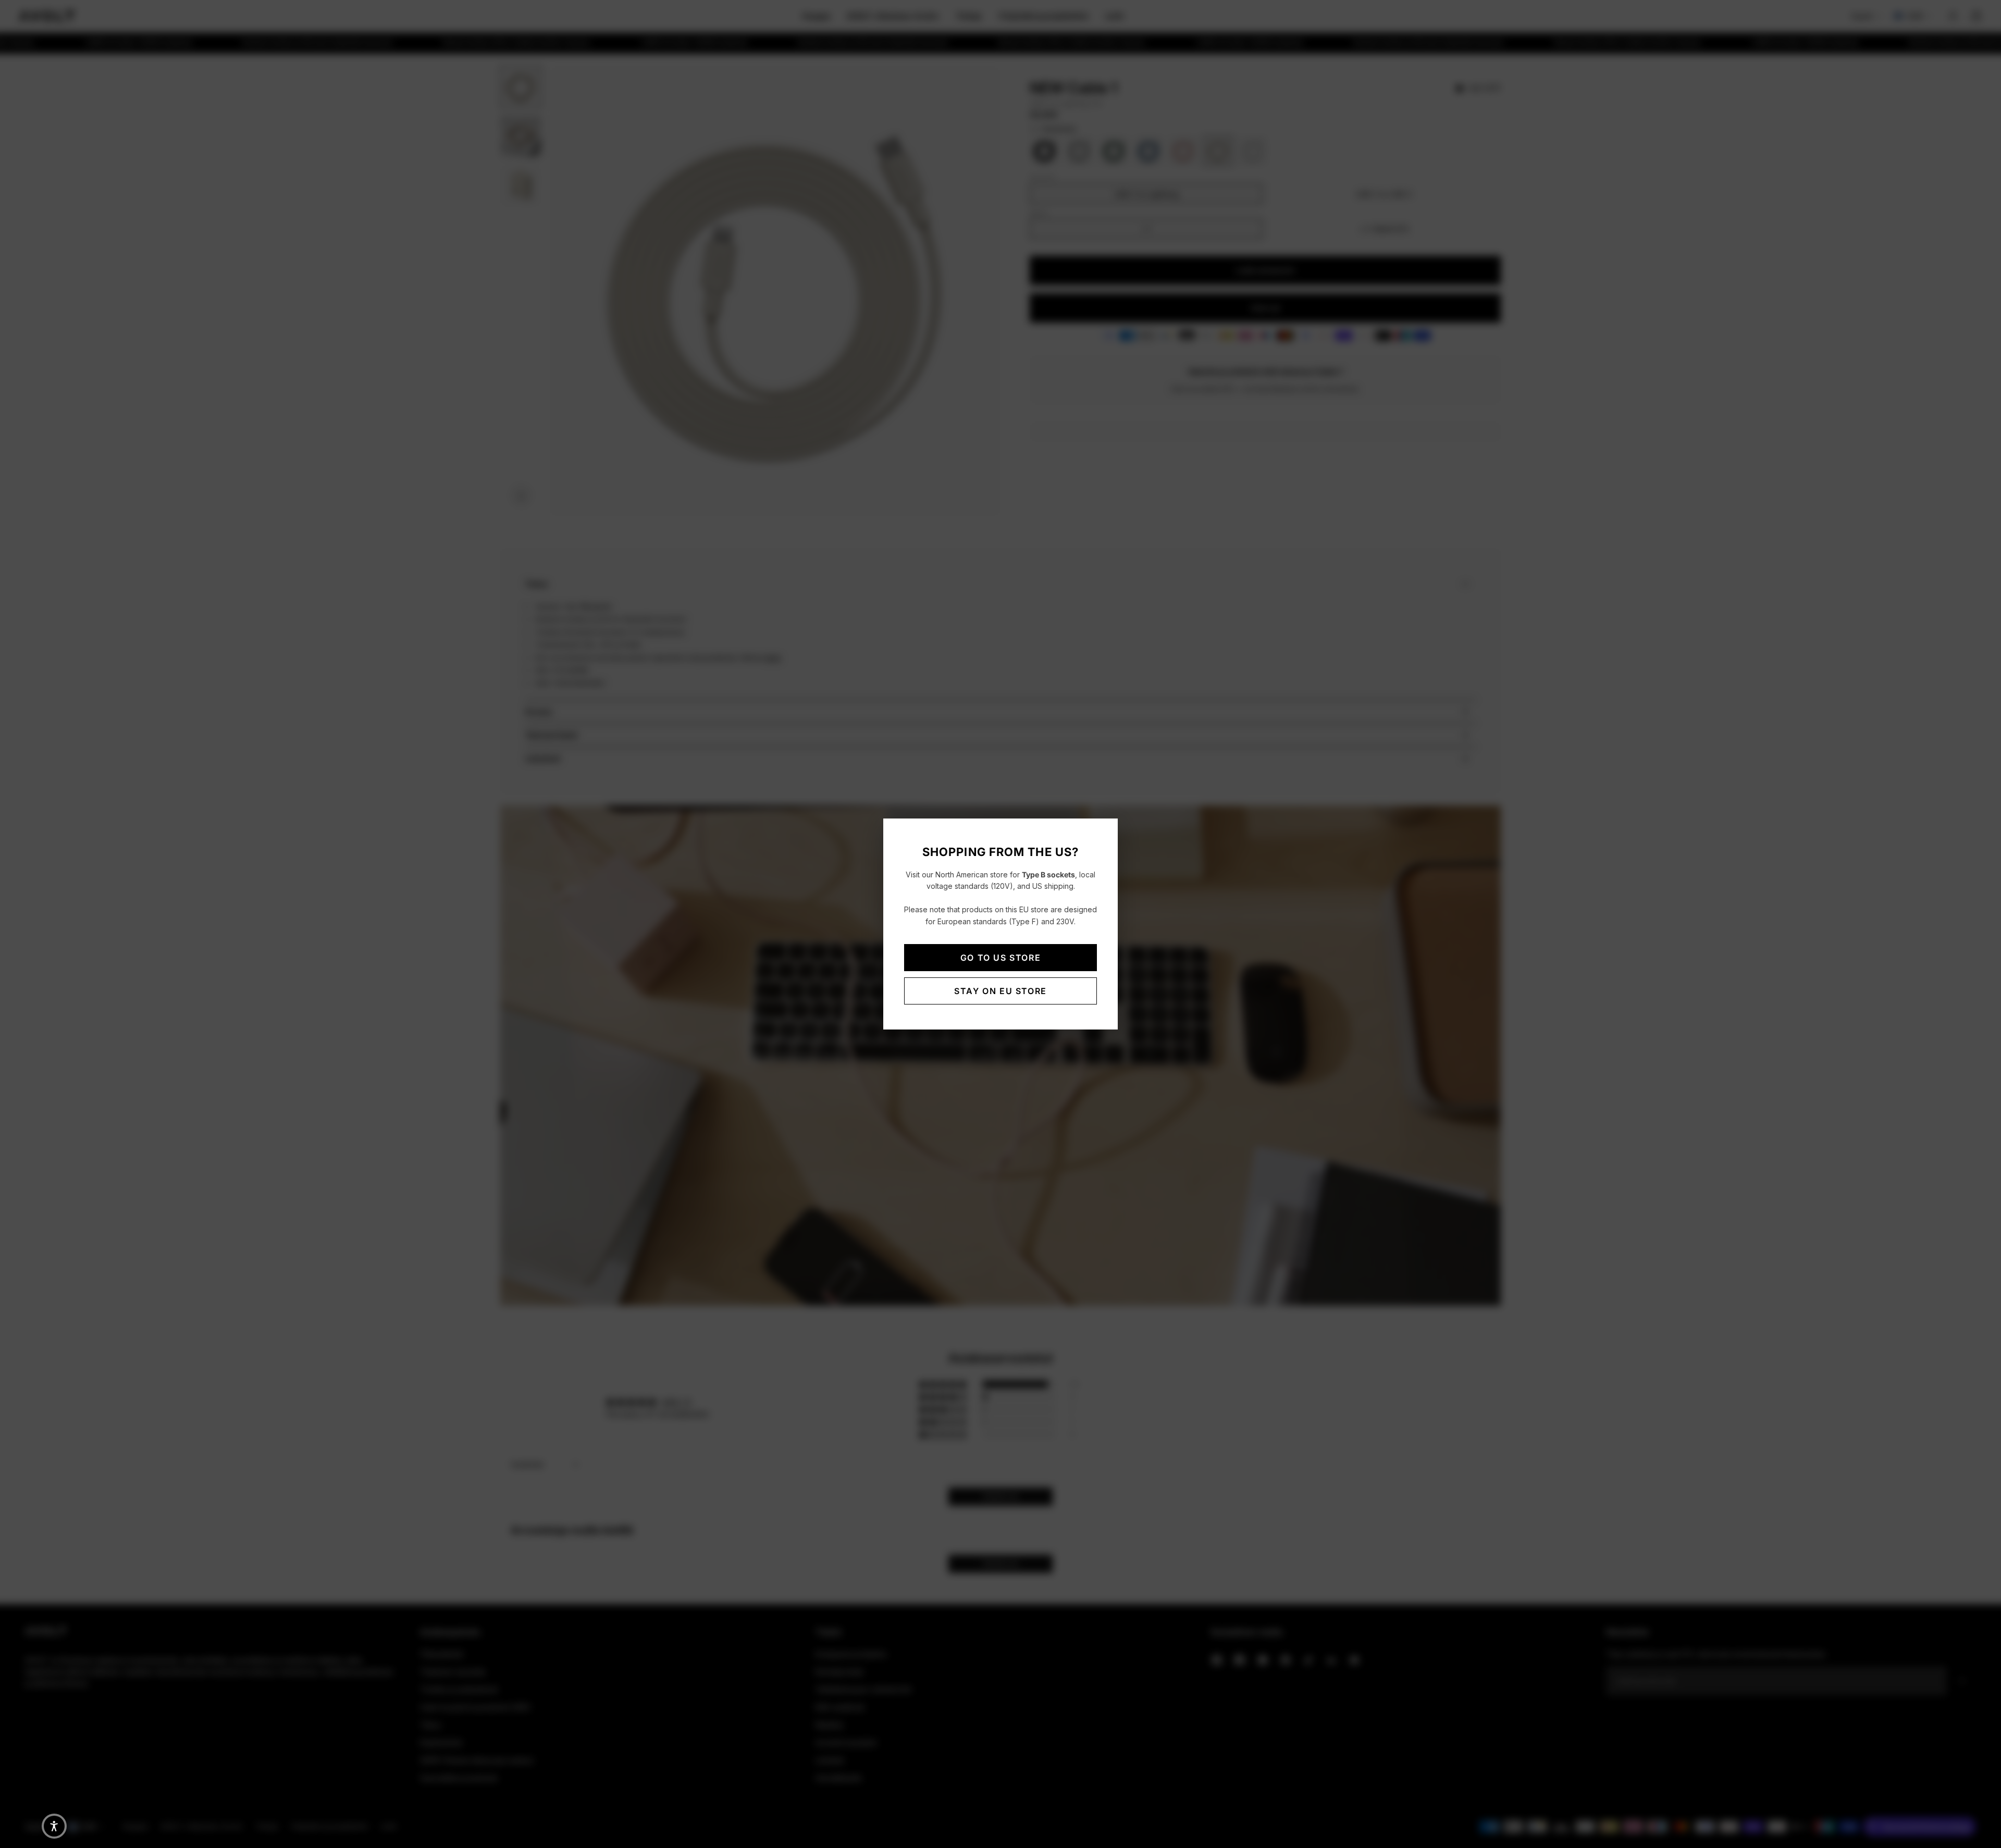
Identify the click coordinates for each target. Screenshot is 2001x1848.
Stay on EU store (1000, 991)
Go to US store (1000, 958)
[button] (54, 1826)
